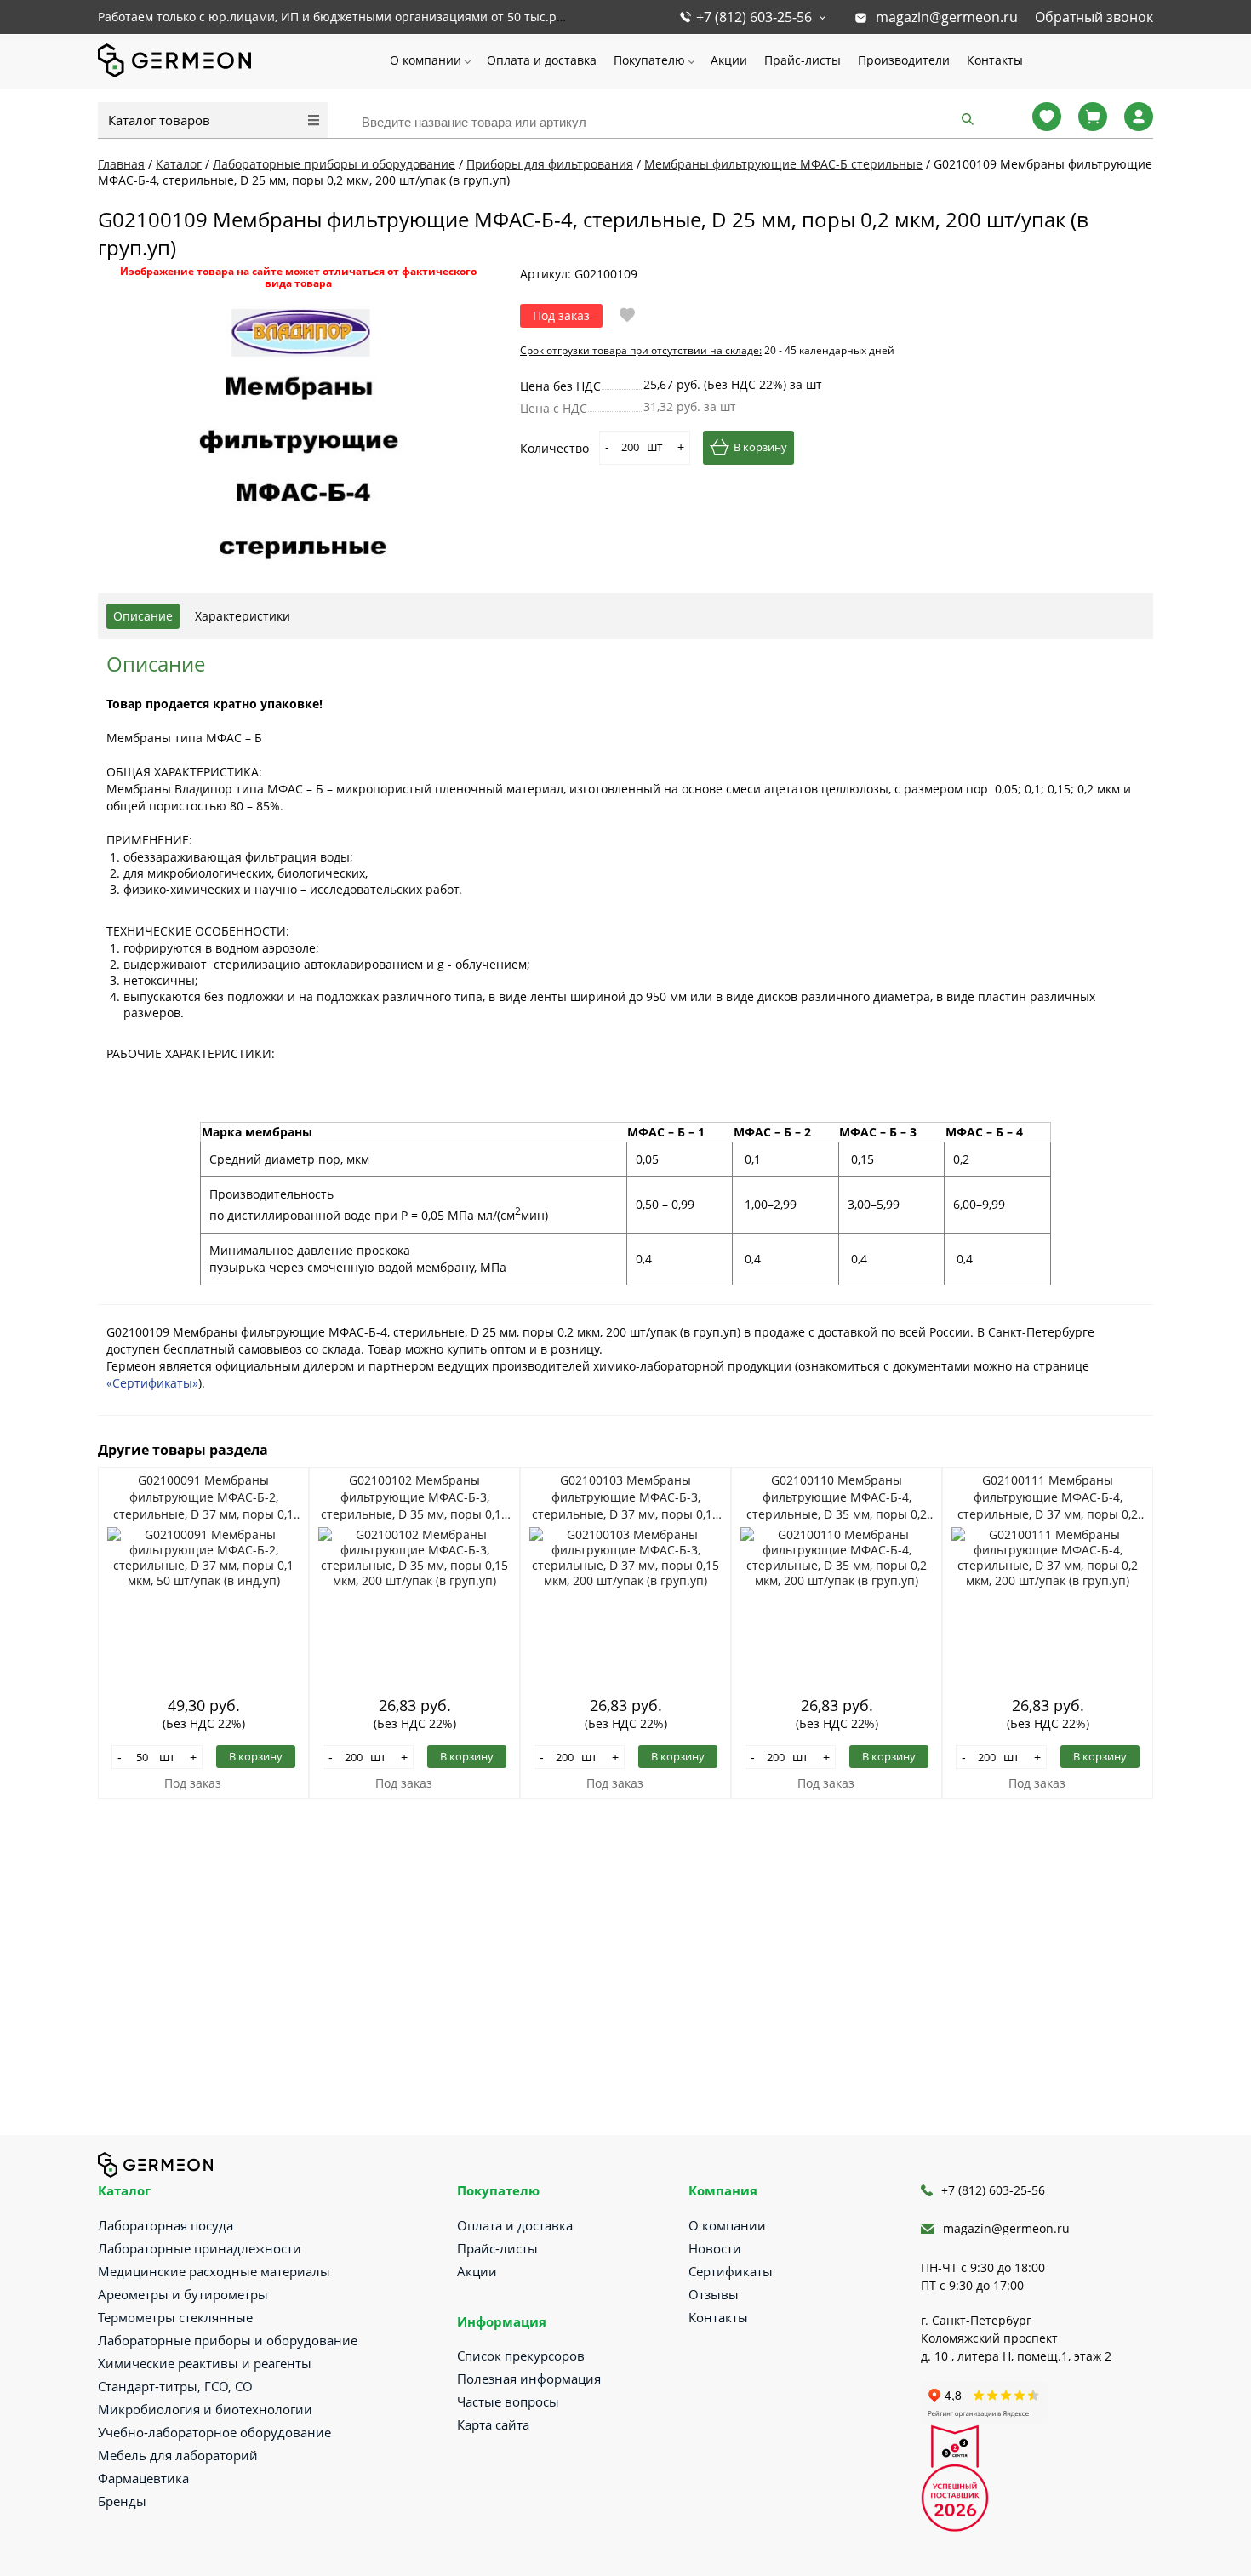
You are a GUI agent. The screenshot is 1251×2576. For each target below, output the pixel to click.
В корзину (760, 447)
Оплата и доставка (542, 60)
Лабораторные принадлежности (200, 2248)
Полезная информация (529, 2379)
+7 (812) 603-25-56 (754, 17)
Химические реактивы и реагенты (205, 2363)
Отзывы (714, 2294)
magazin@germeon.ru (947, 17)
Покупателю (649, 60)
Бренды (122, 2501)
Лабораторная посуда (166, 2225)
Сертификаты (731, 2271)
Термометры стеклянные (175, 2317)
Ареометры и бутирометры (183, 2294)
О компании (426, 60)
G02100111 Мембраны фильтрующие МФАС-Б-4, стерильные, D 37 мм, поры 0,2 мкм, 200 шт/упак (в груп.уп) (1048, 1497)
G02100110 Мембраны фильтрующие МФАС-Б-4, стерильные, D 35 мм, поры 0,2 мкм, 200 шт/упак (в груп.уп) (837, 1497)
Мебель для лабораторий (178, 2455)
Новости (715, 2248)
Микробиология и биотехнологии (205, 2409)
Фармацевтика (143, 2478)
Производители (904, 60)
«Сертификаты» (152, 1383)
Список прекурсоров (521, 2356)
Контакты (995, 60)
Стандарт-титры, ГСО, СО (175, 2386)
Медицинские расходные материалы (214, 2271)
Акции (729, 60)
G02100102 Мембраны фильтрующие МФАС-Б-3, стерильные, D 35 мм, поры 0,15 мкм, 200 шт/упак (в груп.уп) (414, 1497)
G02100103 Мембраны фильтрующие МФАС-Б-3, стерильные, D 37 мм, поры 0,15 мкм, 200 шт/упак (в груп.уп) (625, 1497)
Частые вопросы (508, 2401)
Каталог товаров (159, 120)
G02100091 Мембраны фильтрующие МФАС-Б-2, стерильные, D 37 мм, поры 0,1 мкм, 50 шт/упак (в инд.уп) (203, 1497)
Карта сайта (493, 2424)
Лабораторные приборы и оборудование (228, 2340)
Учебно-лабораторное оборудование (214, 2432)
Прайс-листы (803, 60)
